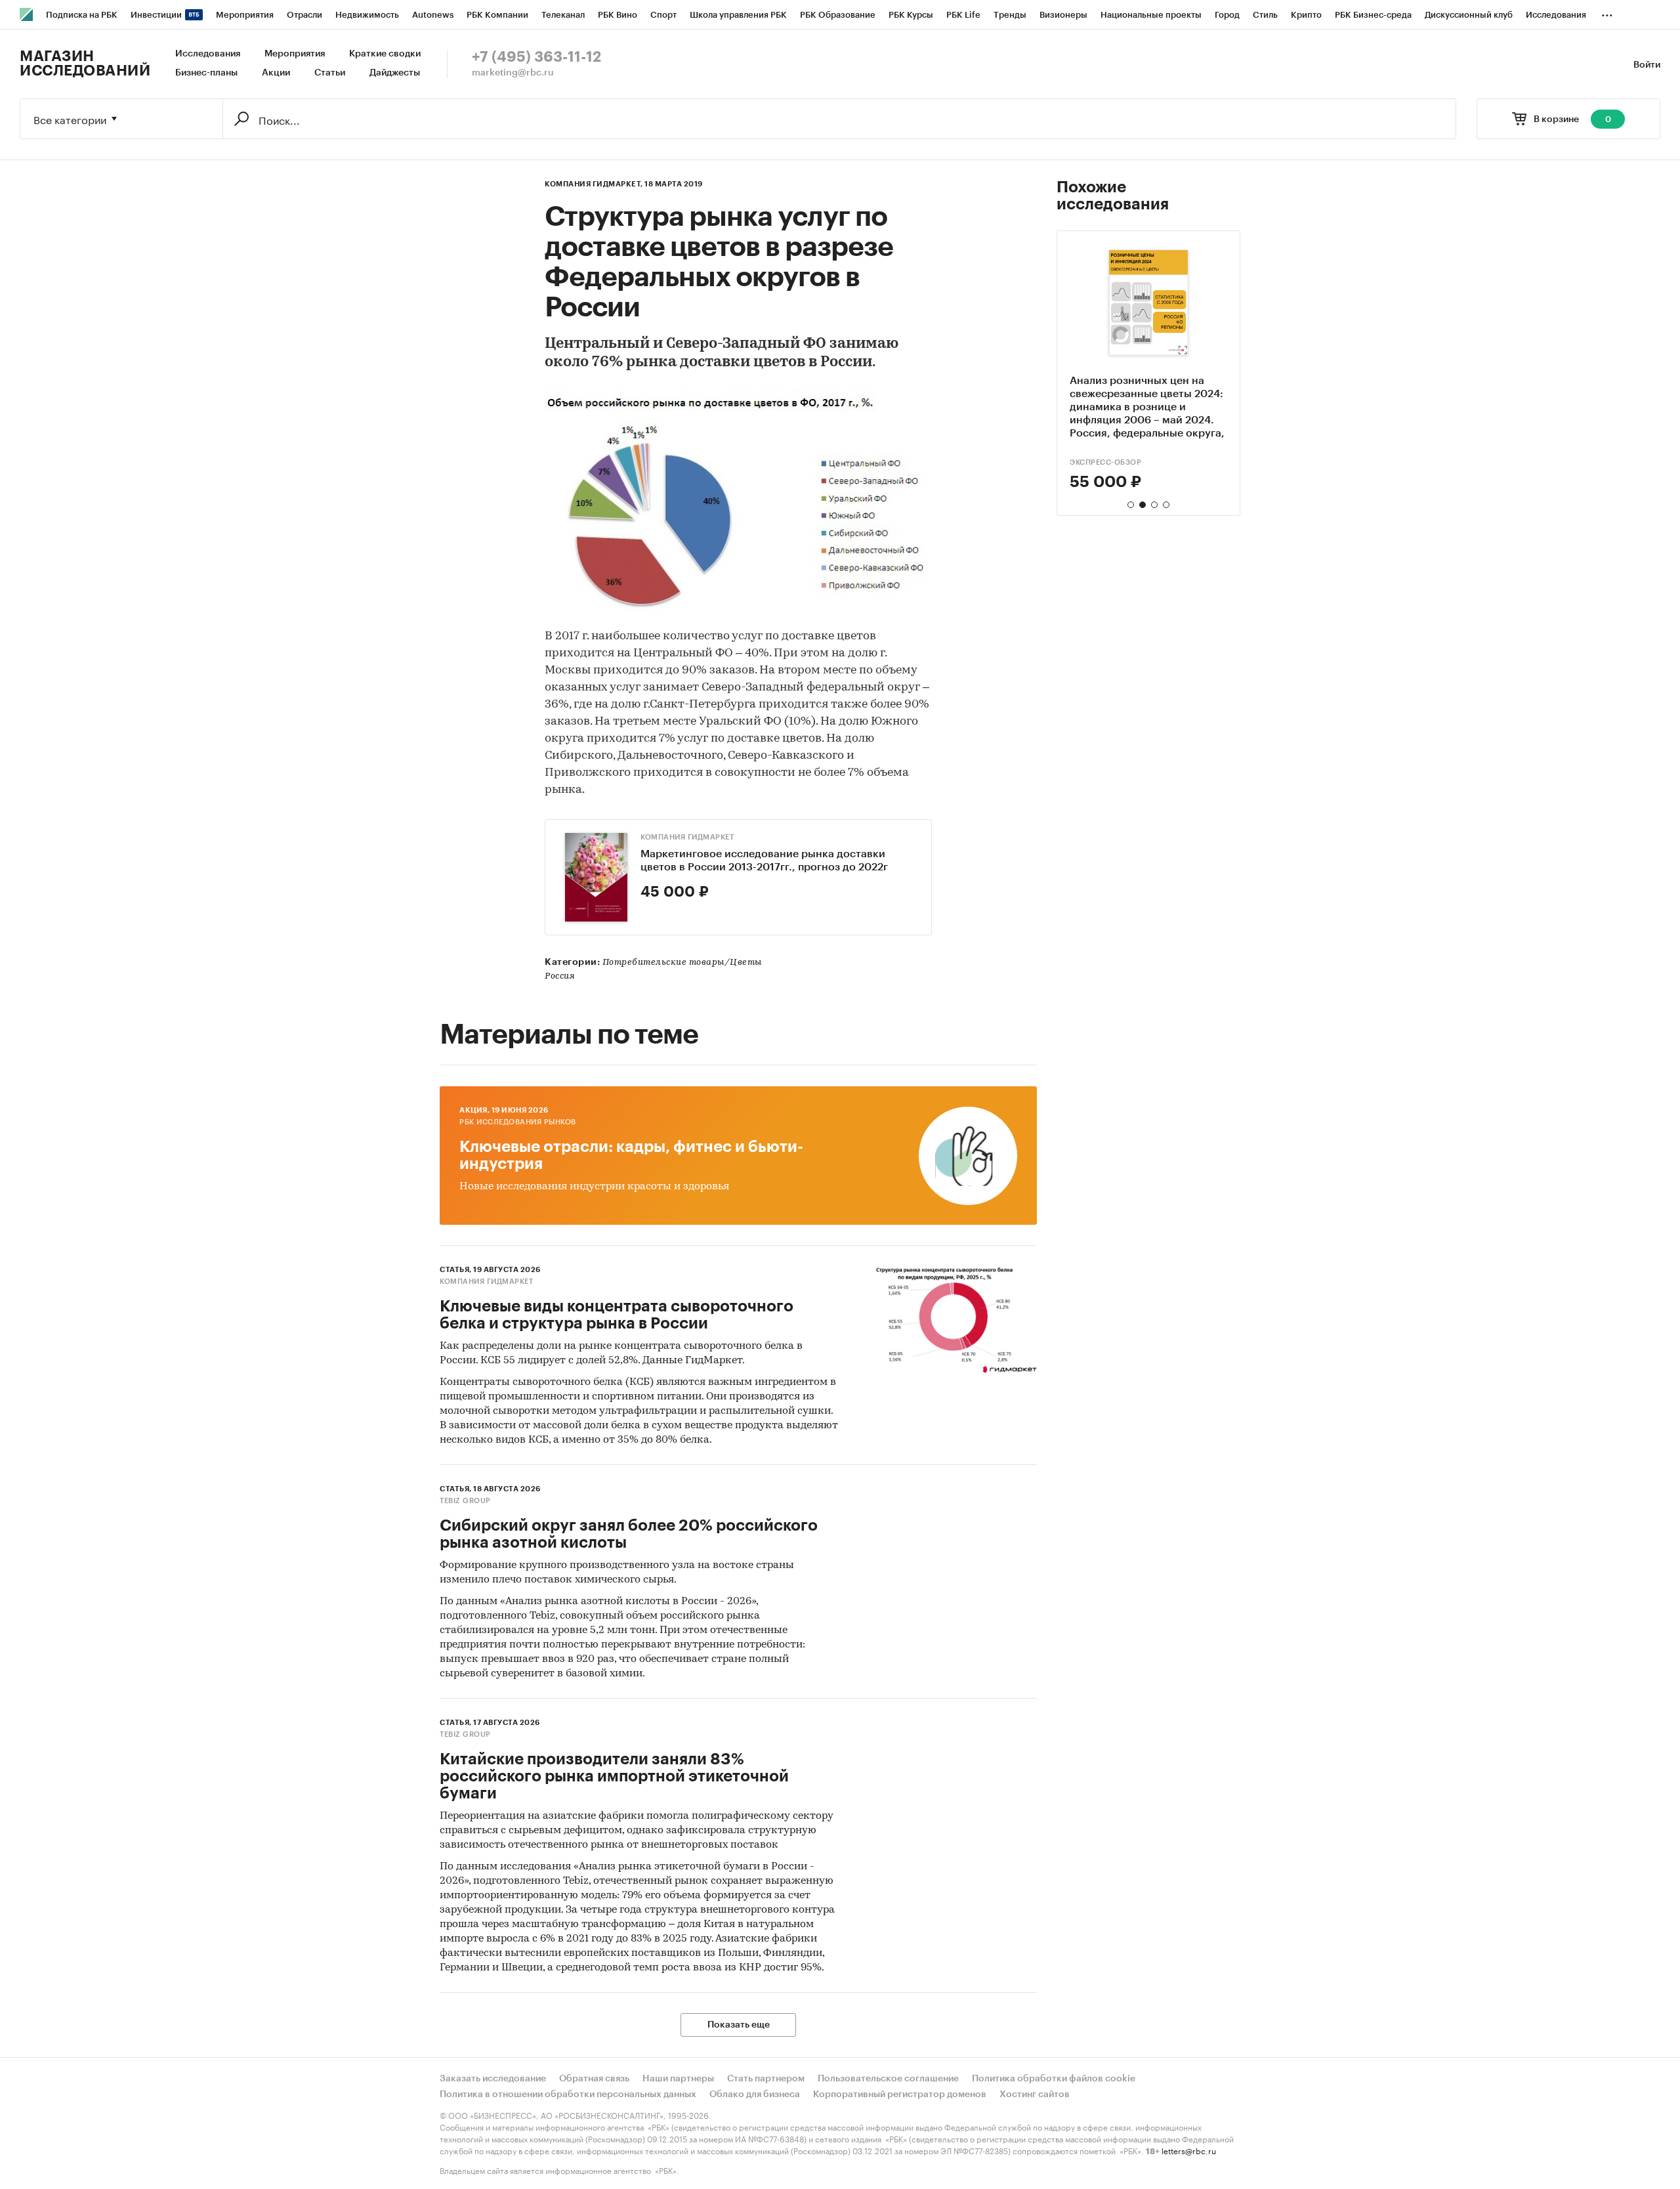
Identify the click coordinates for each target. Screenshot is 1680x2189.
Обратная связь (594, 2079)
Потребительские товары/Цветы (682, 963)
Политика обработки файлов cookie (1054, 2079)
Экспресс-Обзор (1105, 462)
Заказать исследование (493, 2079)
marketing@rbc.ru (513, 73)
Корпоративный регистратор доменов (900, 2094)
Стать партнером (766, 2079)
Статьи (330, 73)
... (1607, 12)
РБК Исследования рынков (518, 1122)
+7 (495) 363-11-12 (536, 57)
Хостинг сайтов (1035, 2094)
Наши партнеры (678, 2079)
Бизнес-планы (206, 73)
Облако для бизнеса (755, 2094)
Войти (1647, 65)
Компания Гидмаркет (687, 837)
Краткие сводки (385, 54)
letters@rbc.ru (1189, 2150)
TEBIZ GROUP (465, 1501)
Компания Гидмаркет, (594, 184)
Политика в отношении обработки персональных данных (568, 2094)
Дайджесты (395, 73)
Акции (276, 73)
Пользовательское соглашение (888, 2079)
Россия (560, 976)
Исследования (208, 54)
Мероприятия (295, 54)
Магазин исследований (85, 64)
